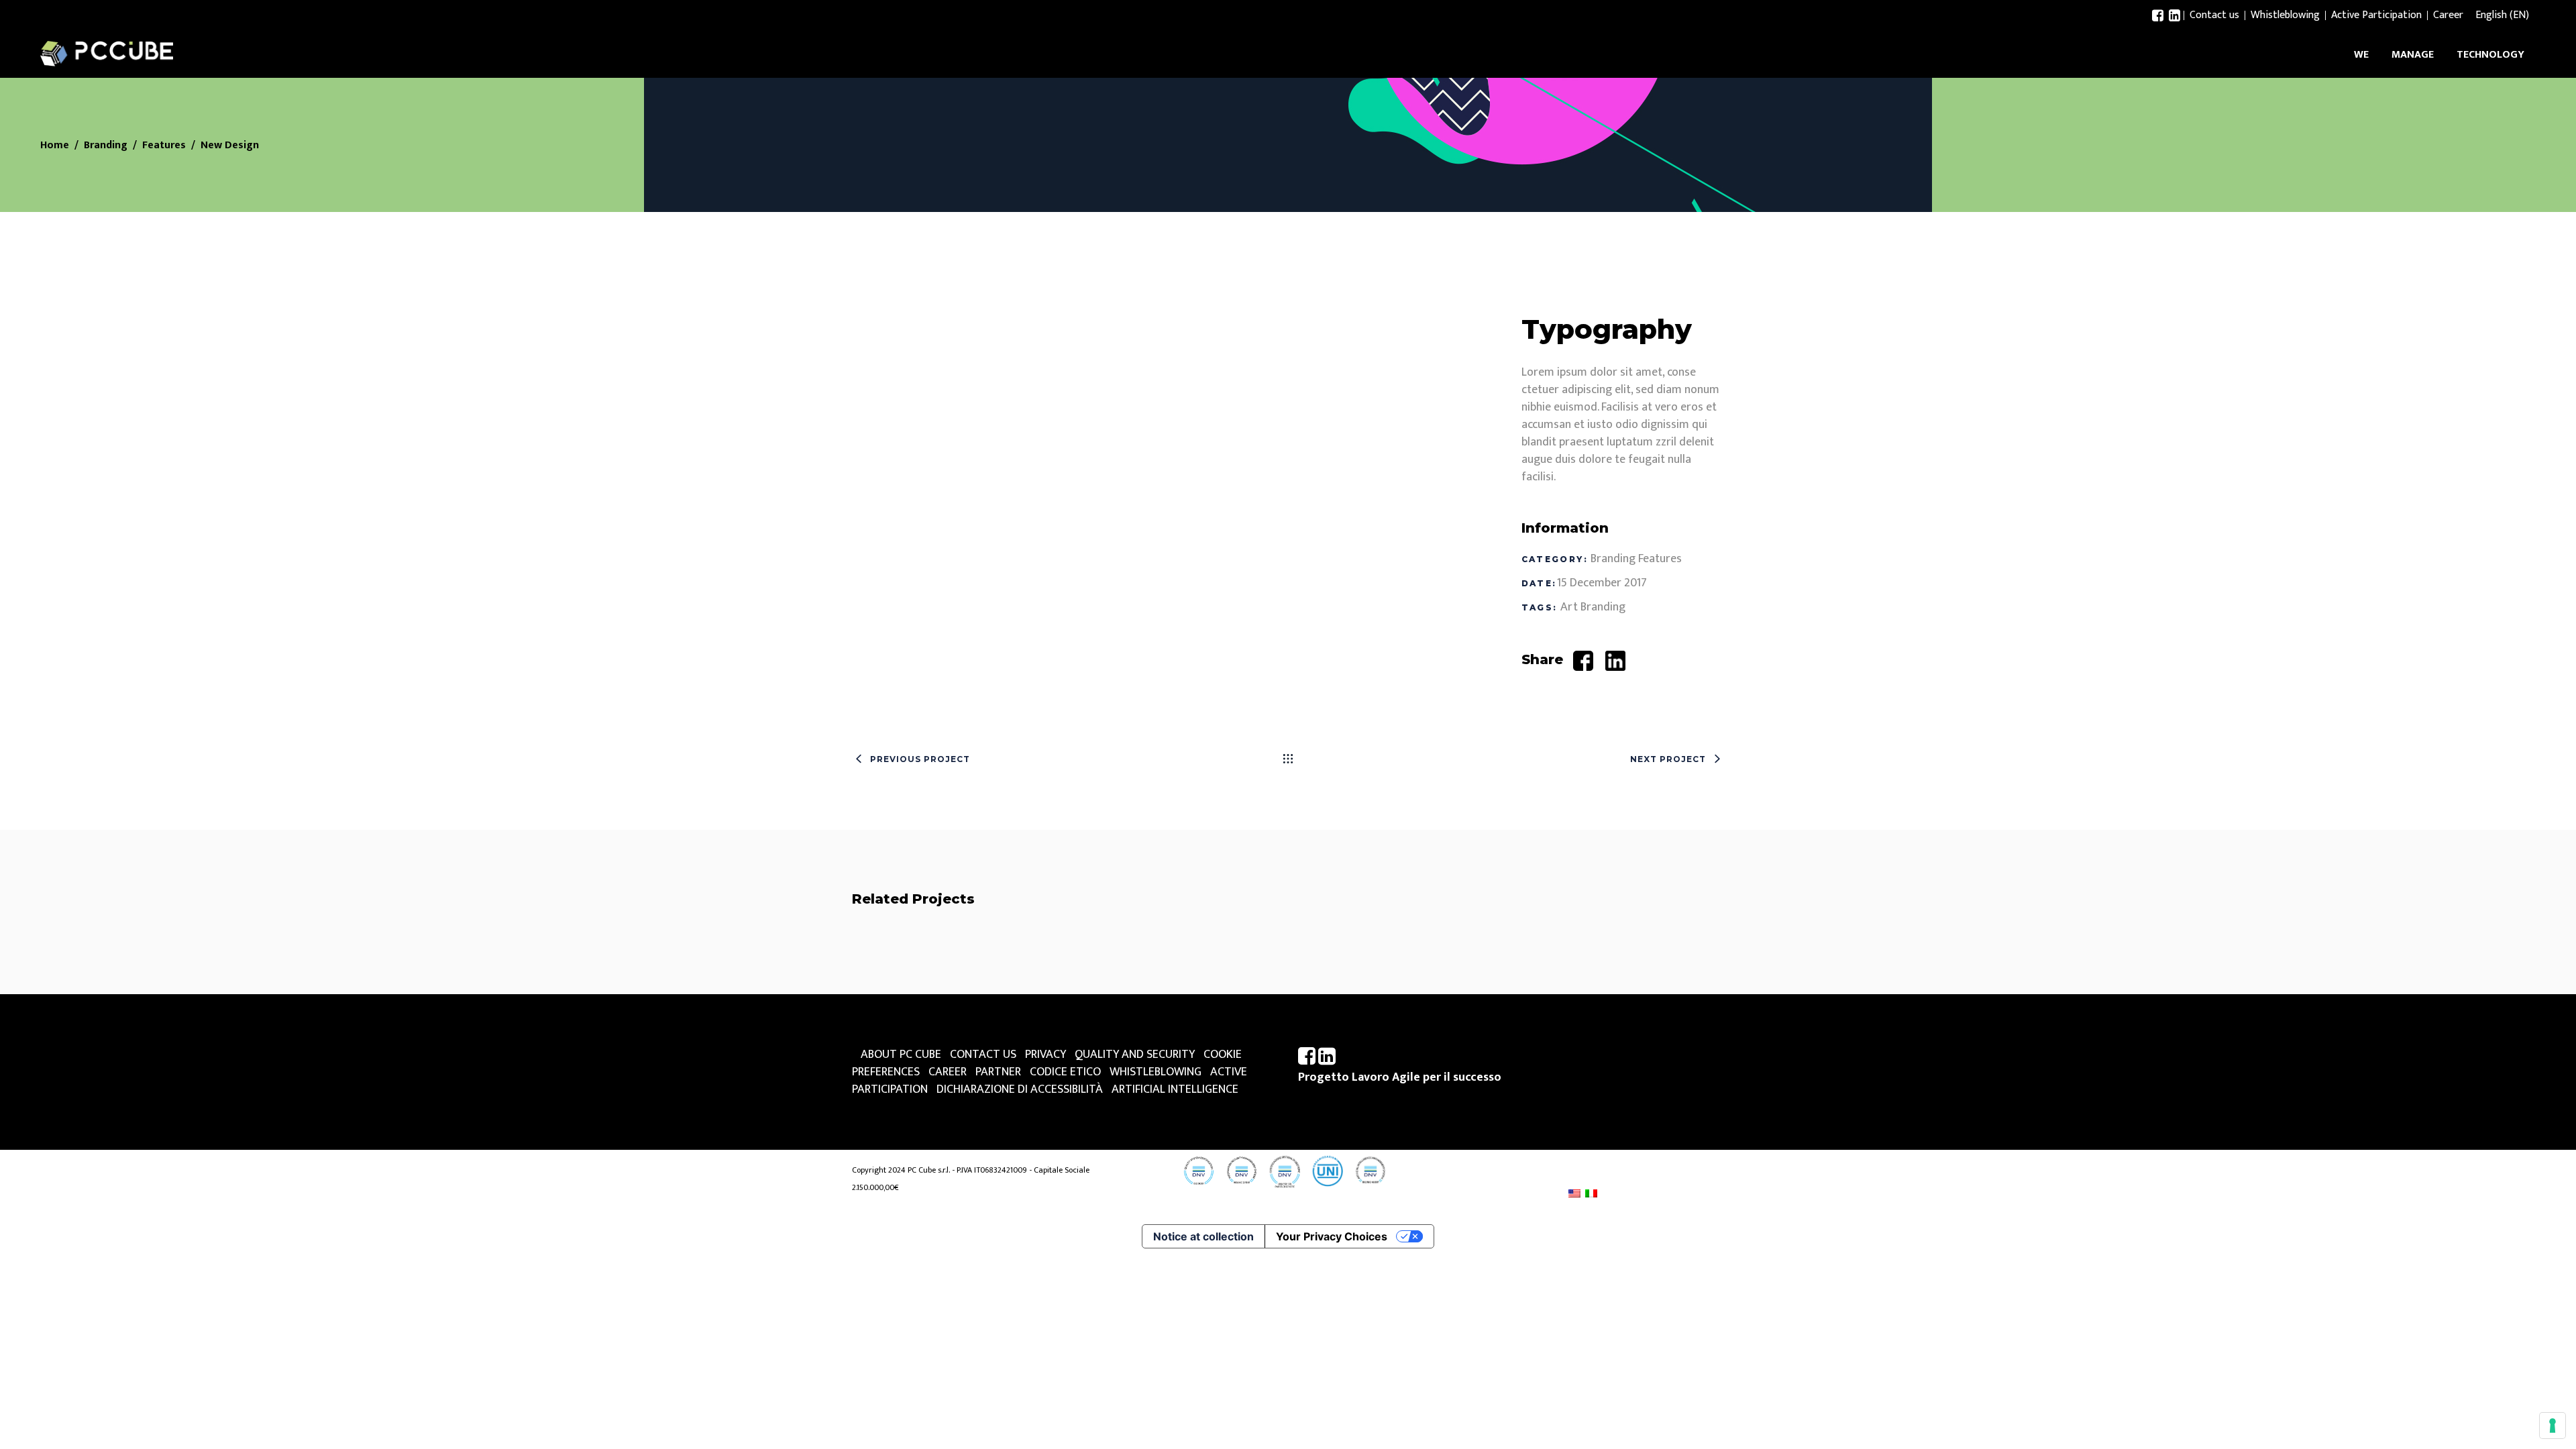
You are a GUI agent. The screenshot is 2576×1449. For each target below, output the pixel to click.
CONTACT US (983, 1055)
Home (55, 146)
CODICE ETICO (1065, 1072)
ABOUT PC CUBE (901, 1055)
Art (1569, 607)
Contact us (2214, 15)
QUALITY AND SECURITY (1135, 1055)
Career (2448, 15)
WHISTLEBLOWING (1156, 1072)
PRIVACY (1045, 1055)
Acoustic (990, 950)
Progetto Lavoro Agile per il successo (1400, 1077)
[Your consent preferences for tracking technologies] (2553, 1426)
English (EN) (2502, 15)
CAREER (948, 1072)
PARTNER (998, 1072)
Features (164, 146)
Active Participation (2376, 15)
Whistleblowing (2285, 15)
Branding (106, 146)
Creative (1023, 979)
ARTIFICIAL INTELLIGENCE (1175, 1089)
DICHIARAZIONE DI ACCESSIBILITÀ (1020, 1089)
